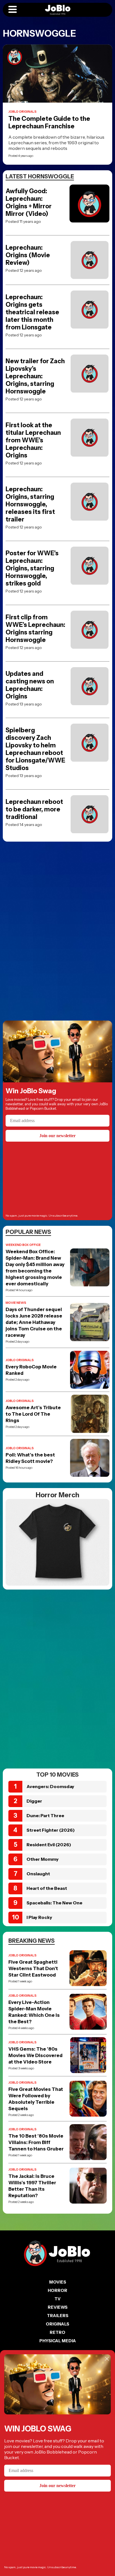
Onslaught (38, 1874)
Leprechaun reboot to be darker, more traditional (34, 809)
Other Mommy (43, 1859)
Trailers (58, 2316)
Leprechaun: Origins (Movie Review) (28, 255)
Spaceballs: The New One (54, 1903)
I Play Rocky (39, 1917)
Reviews (58, 2307)
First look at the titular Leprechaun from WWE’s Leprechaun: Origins (33, 440)
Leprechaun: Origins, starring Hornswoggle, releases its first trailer (30, 504)
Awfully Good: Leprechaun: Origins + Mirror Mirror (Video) (29, 202)
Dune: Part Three (45, 1815)
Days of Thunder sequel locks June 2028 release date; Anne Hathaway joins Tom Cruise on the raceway (34, 1322)
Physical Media (58, 2341)
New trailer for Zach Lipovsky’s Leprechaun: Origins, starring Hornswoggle (35, 376)
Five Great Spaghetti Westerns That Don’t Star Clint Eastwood (33, 1968)
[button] (13, 10)
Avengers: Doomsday (50, 1786)
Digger (34, 1801)
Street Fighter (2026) (51, 1830)
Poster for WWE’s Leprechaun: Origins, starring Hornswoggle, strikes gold (32, 568)
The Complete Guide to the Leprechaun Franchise (49, 122)
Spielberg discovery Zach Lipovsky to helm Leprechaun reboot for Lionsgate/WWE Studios (35, 749)
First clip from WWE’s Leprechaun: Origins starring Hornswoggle (35, 629)
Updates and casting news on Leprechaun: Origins (30, 685)
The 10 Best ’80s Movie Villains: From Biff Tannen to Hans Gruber (36, 2142)
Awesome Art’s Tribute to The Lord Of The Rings (33, 1414)
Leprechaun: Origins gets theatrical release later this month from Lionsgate (32, 312)
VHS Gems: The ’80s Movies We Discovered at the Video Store (35, 2055)
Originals (57, 2324)
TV (57, 2299)
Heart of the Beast (47, 1888)
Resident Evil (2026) (49, 1845)
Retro (57, 2332)
